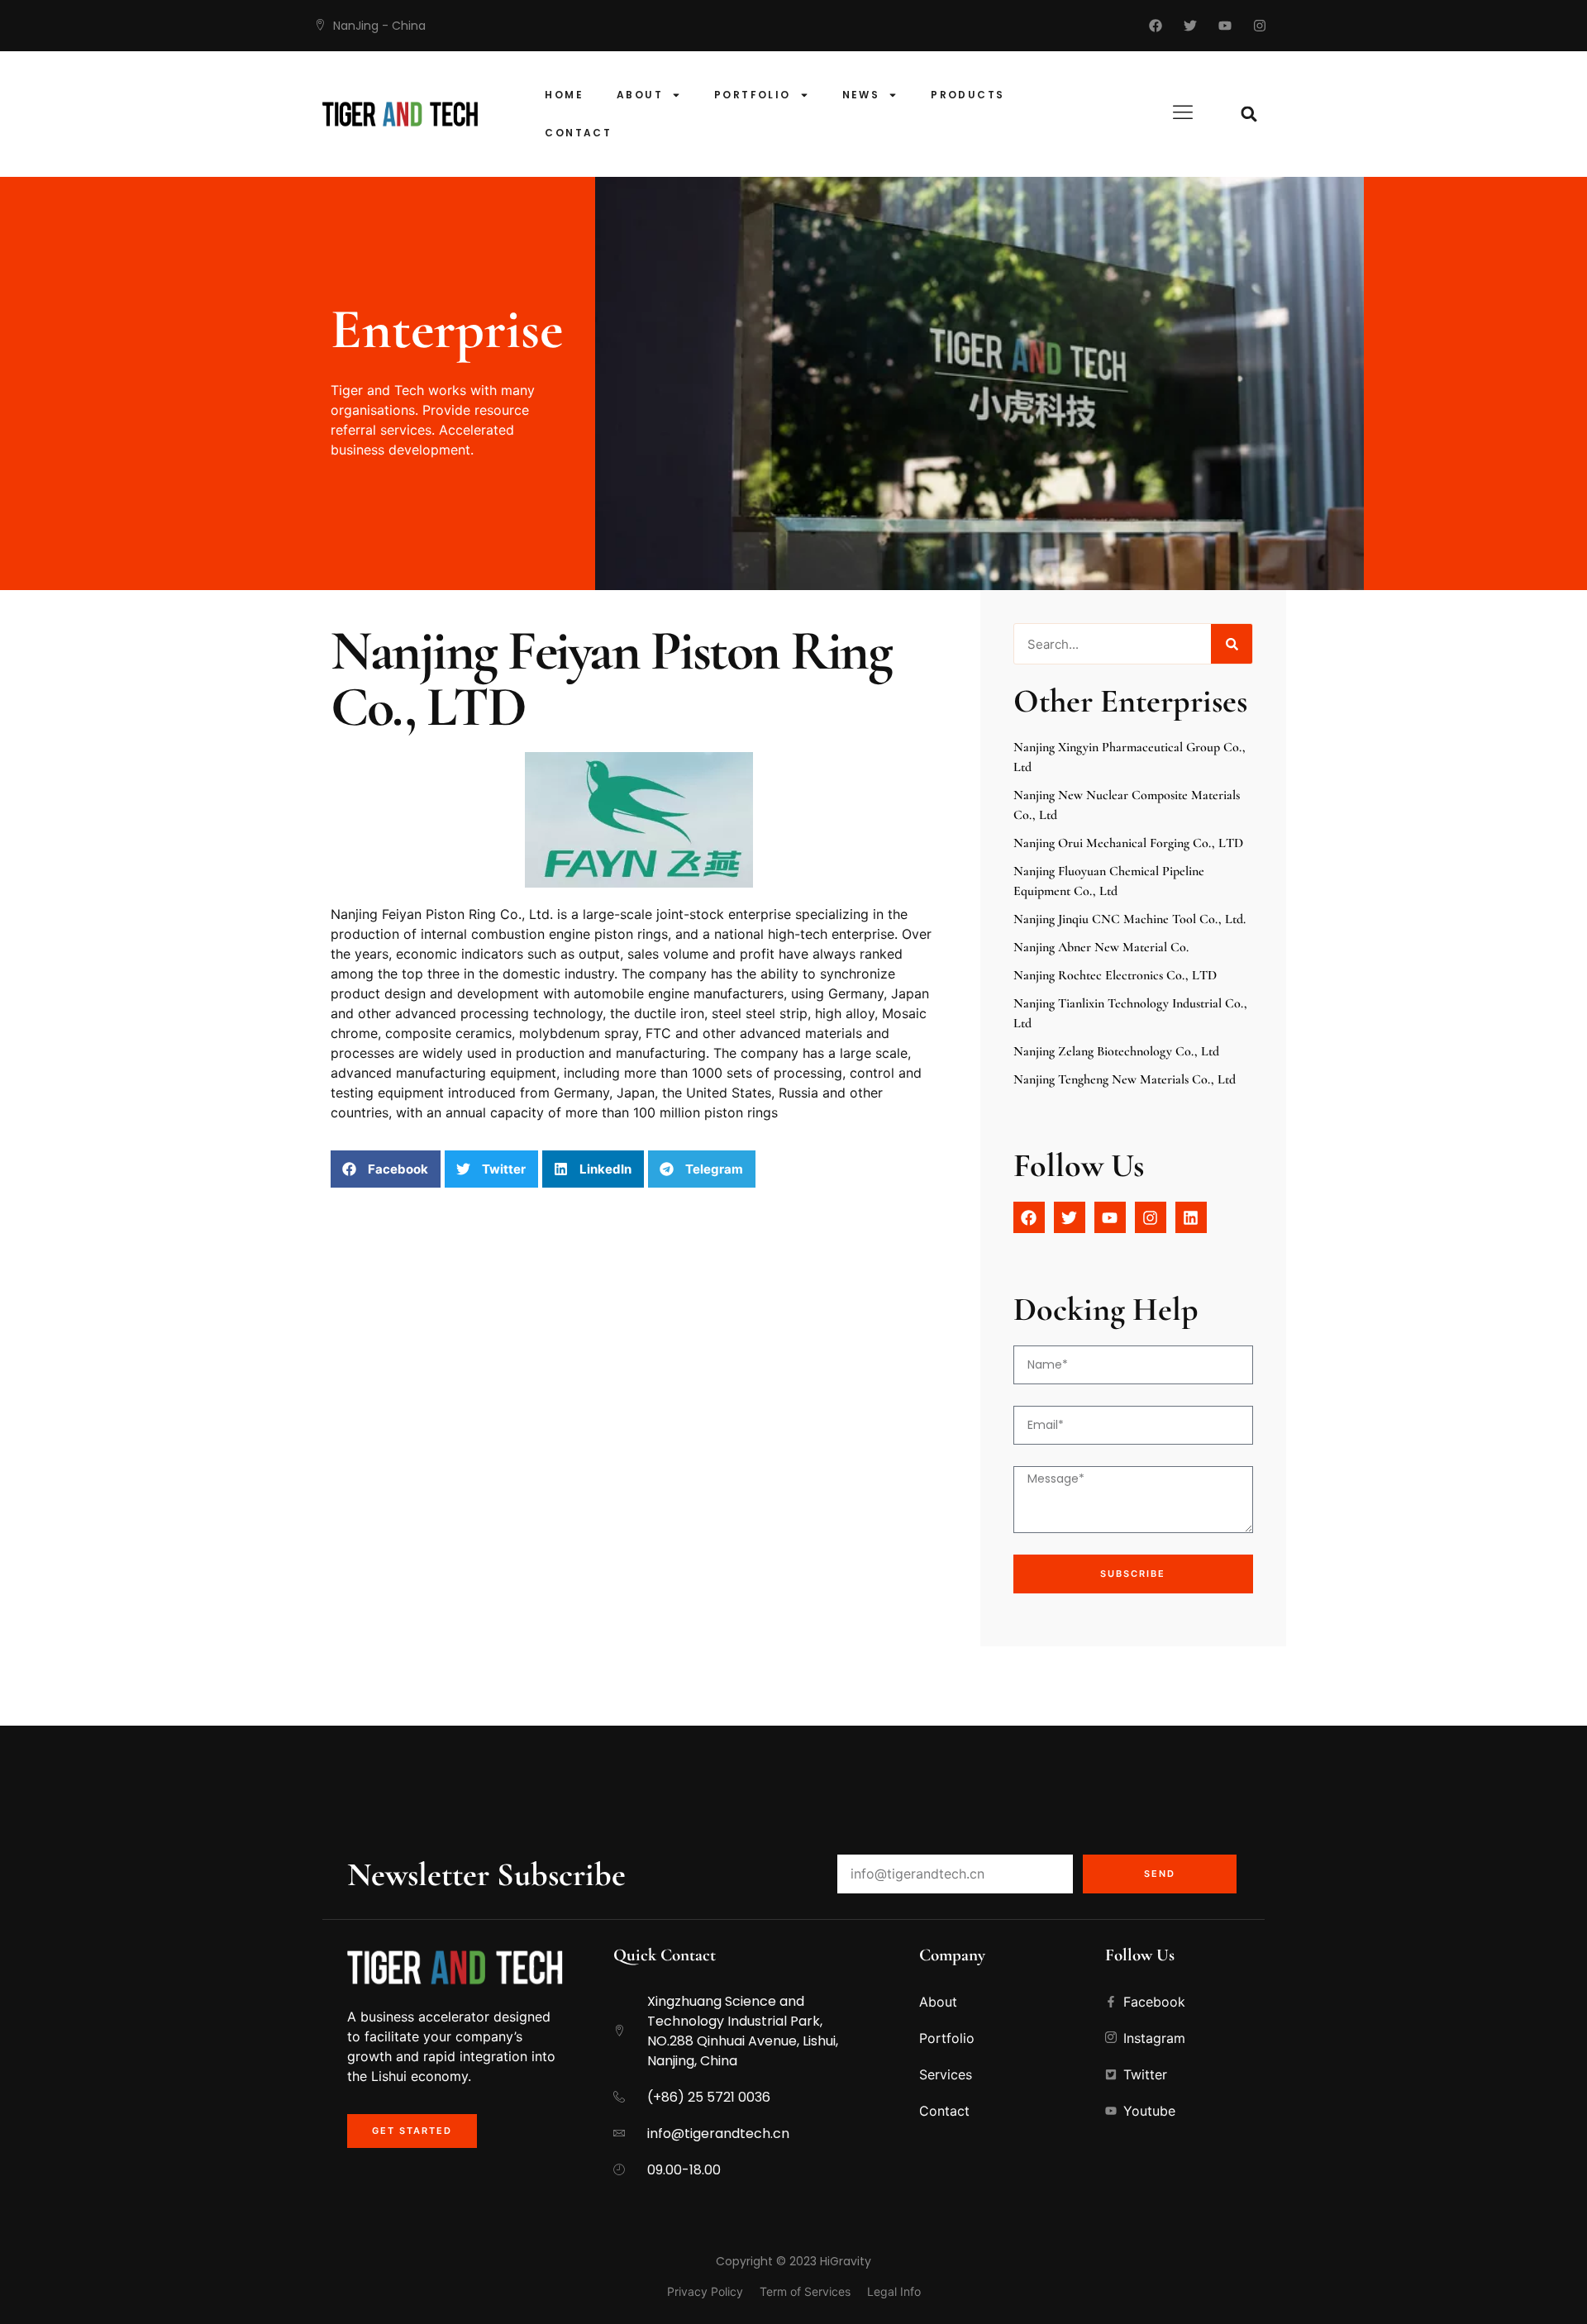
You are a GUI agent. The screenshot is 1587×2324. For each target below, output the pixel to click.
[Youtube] (1225, 26)
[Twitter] (1190, 26)
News (861, 95)
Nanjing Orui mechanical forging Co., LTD (1128, 843)
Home (564, 95)
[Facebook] (1156, 26)
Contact (578, 133)
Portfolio (753, 95)
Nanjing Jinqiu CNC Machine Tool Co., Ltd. (1129, 919)
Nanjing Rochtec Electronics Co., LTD (1115, 975)
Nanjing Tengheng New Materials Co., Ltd (1125, 1079)
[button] (1249, 114)
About (640, 95)
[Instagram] (1260, 26)
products (967, 95)
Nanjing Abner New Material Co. (1101, 947)
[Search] (1232, 644)
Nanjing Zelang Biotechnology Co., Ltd (1116, 1051)
